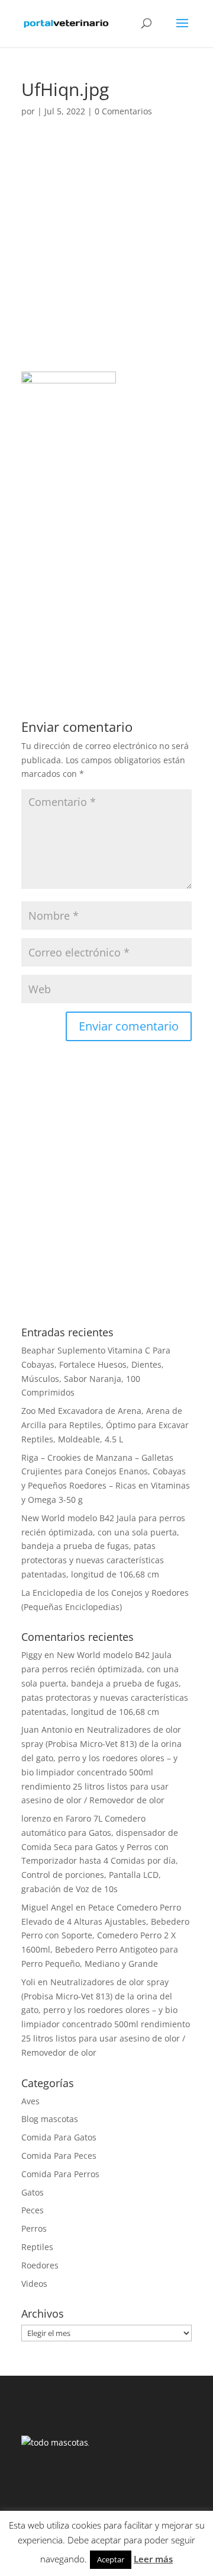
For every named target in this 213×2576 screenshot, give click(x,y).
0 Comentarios (123, 111)
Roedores (40, 2265)
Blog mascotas (50, 2119)
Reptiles (37, 2247)
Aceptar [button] (111, 2559)
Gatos (33, 2192)
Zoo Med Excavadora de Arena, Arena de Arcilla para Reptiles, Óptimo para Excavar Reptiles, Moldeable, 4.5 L (105, 1425)
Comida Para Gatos (59, 2137)
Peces (33, 2210)
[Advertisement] (106, 260)
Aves (30, 2101)
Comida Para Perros (60, 2174)
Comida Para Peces (59, 2156)
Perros (34, 2228)
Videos (34, 2284)
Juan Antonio (47, 1729)
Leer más (153, 2559)
